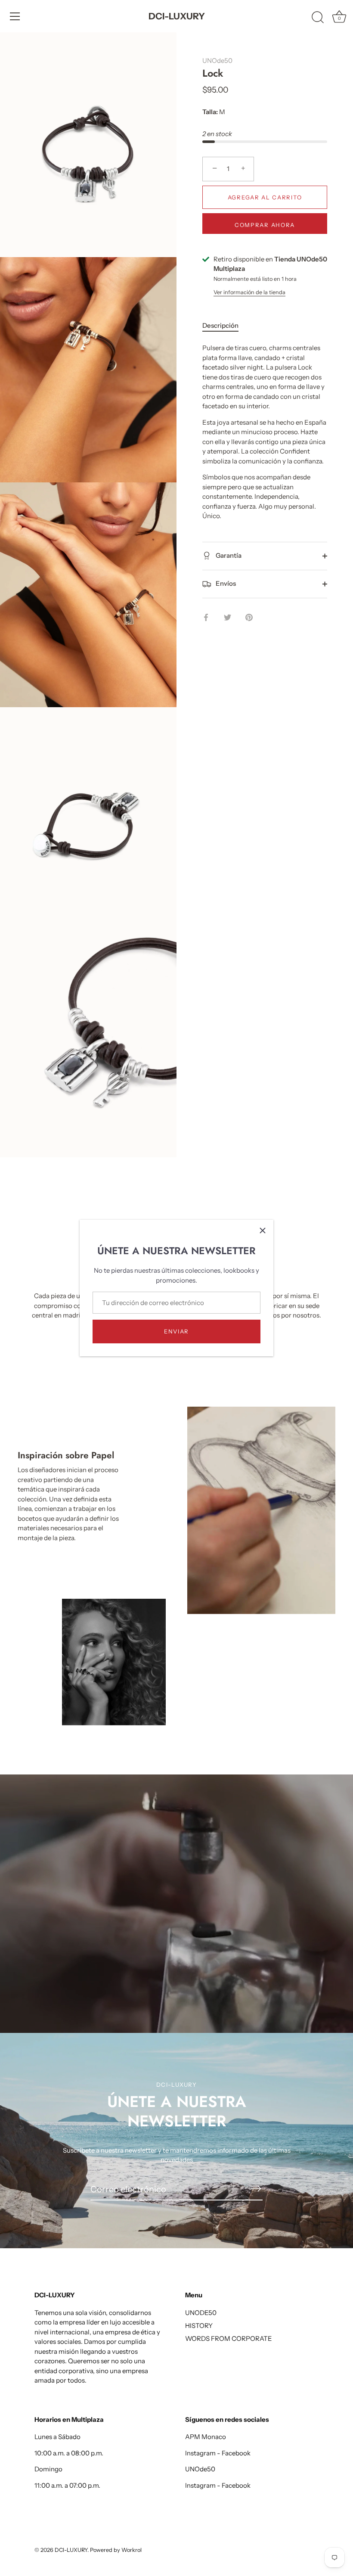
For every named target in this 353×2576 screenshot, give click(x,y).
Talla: (210, 112)
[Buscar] (318, 18)
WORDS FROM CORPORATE (229, 2338)
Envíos (225, 583)
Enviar (176, 1331)
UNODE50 (201, 2313)
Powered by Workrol (116, 2550)
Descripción (220, 325)
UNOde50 (217, 61)
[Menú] (15, 16)
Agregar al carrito (265, 197)
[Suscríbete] (256, 2189)
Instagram (200, 2453)
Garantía (228, 555)
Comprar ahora (265, 225)
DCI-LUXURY (177, 16)
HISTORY (199, 2326)
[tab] (225, 326)
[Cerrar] (263, 1231)
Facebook (236, 2453)
